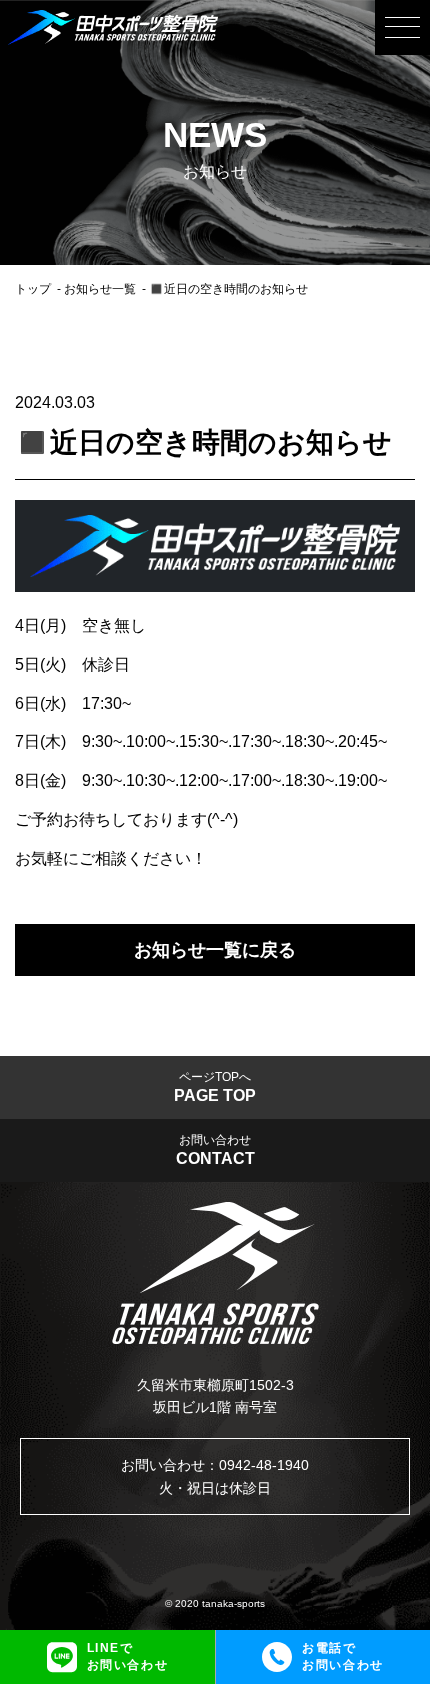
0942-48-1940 (264, 1465)
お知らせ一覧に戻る (215, 950)
